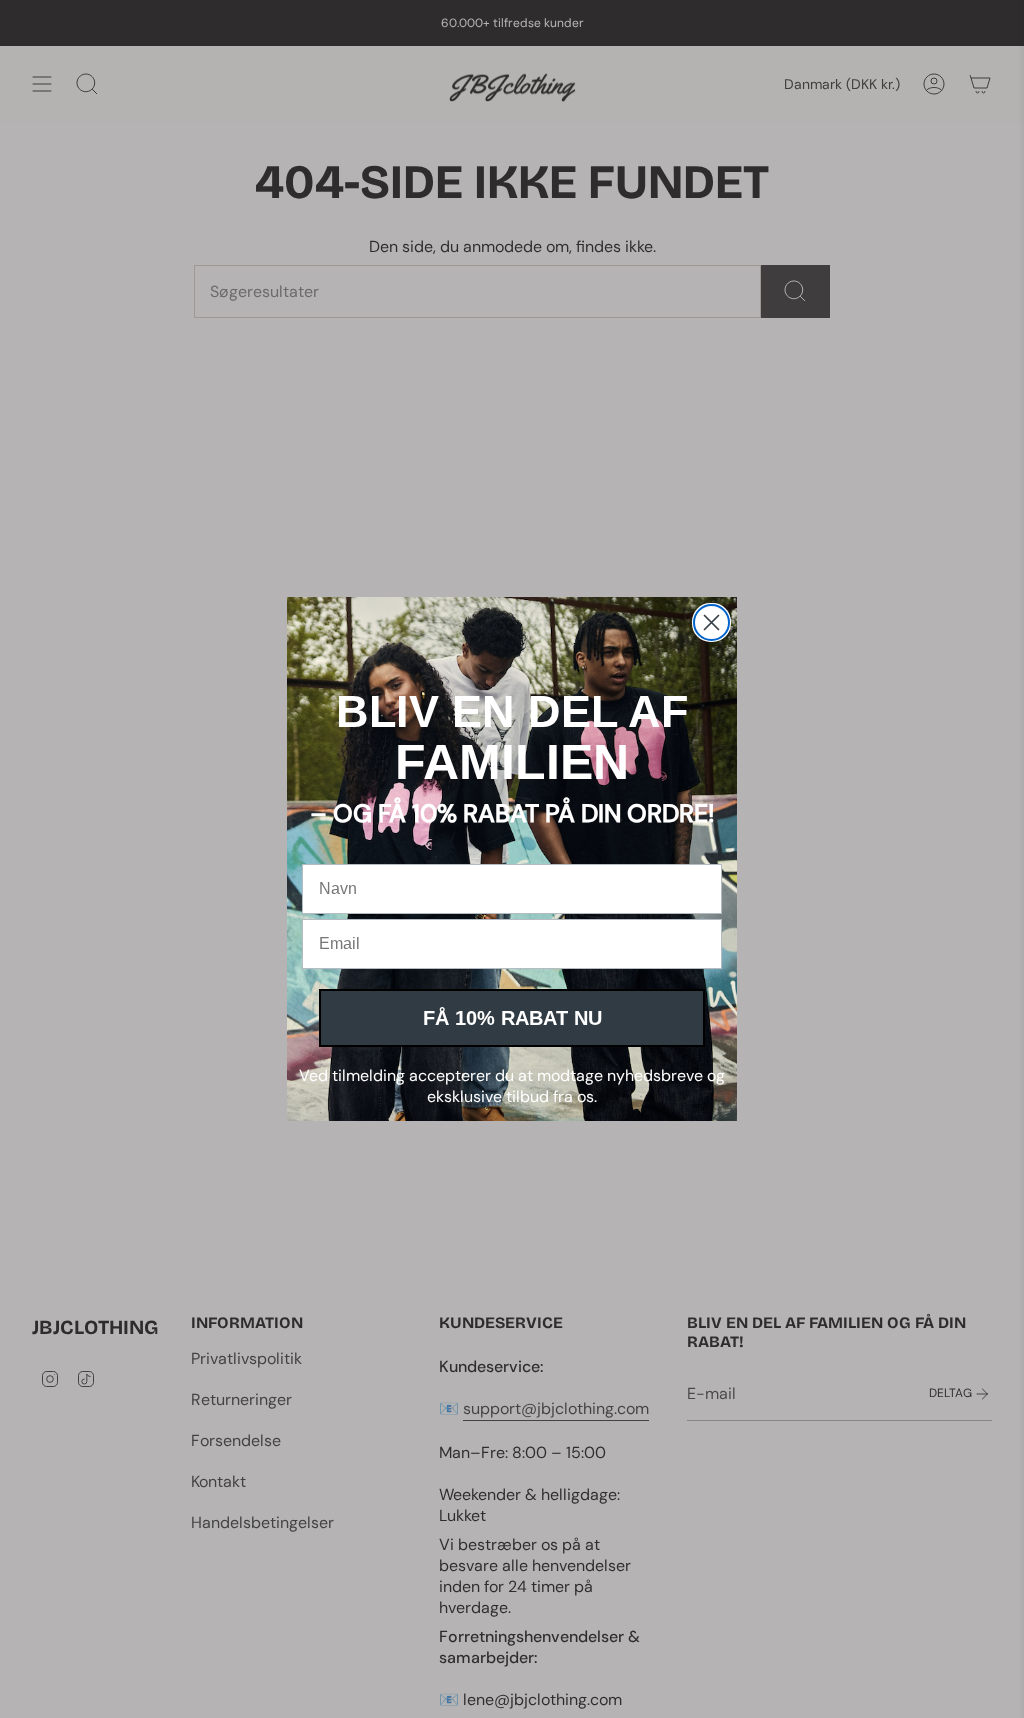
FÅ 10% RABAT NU (512, 1018)
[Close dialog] (711, 622)
